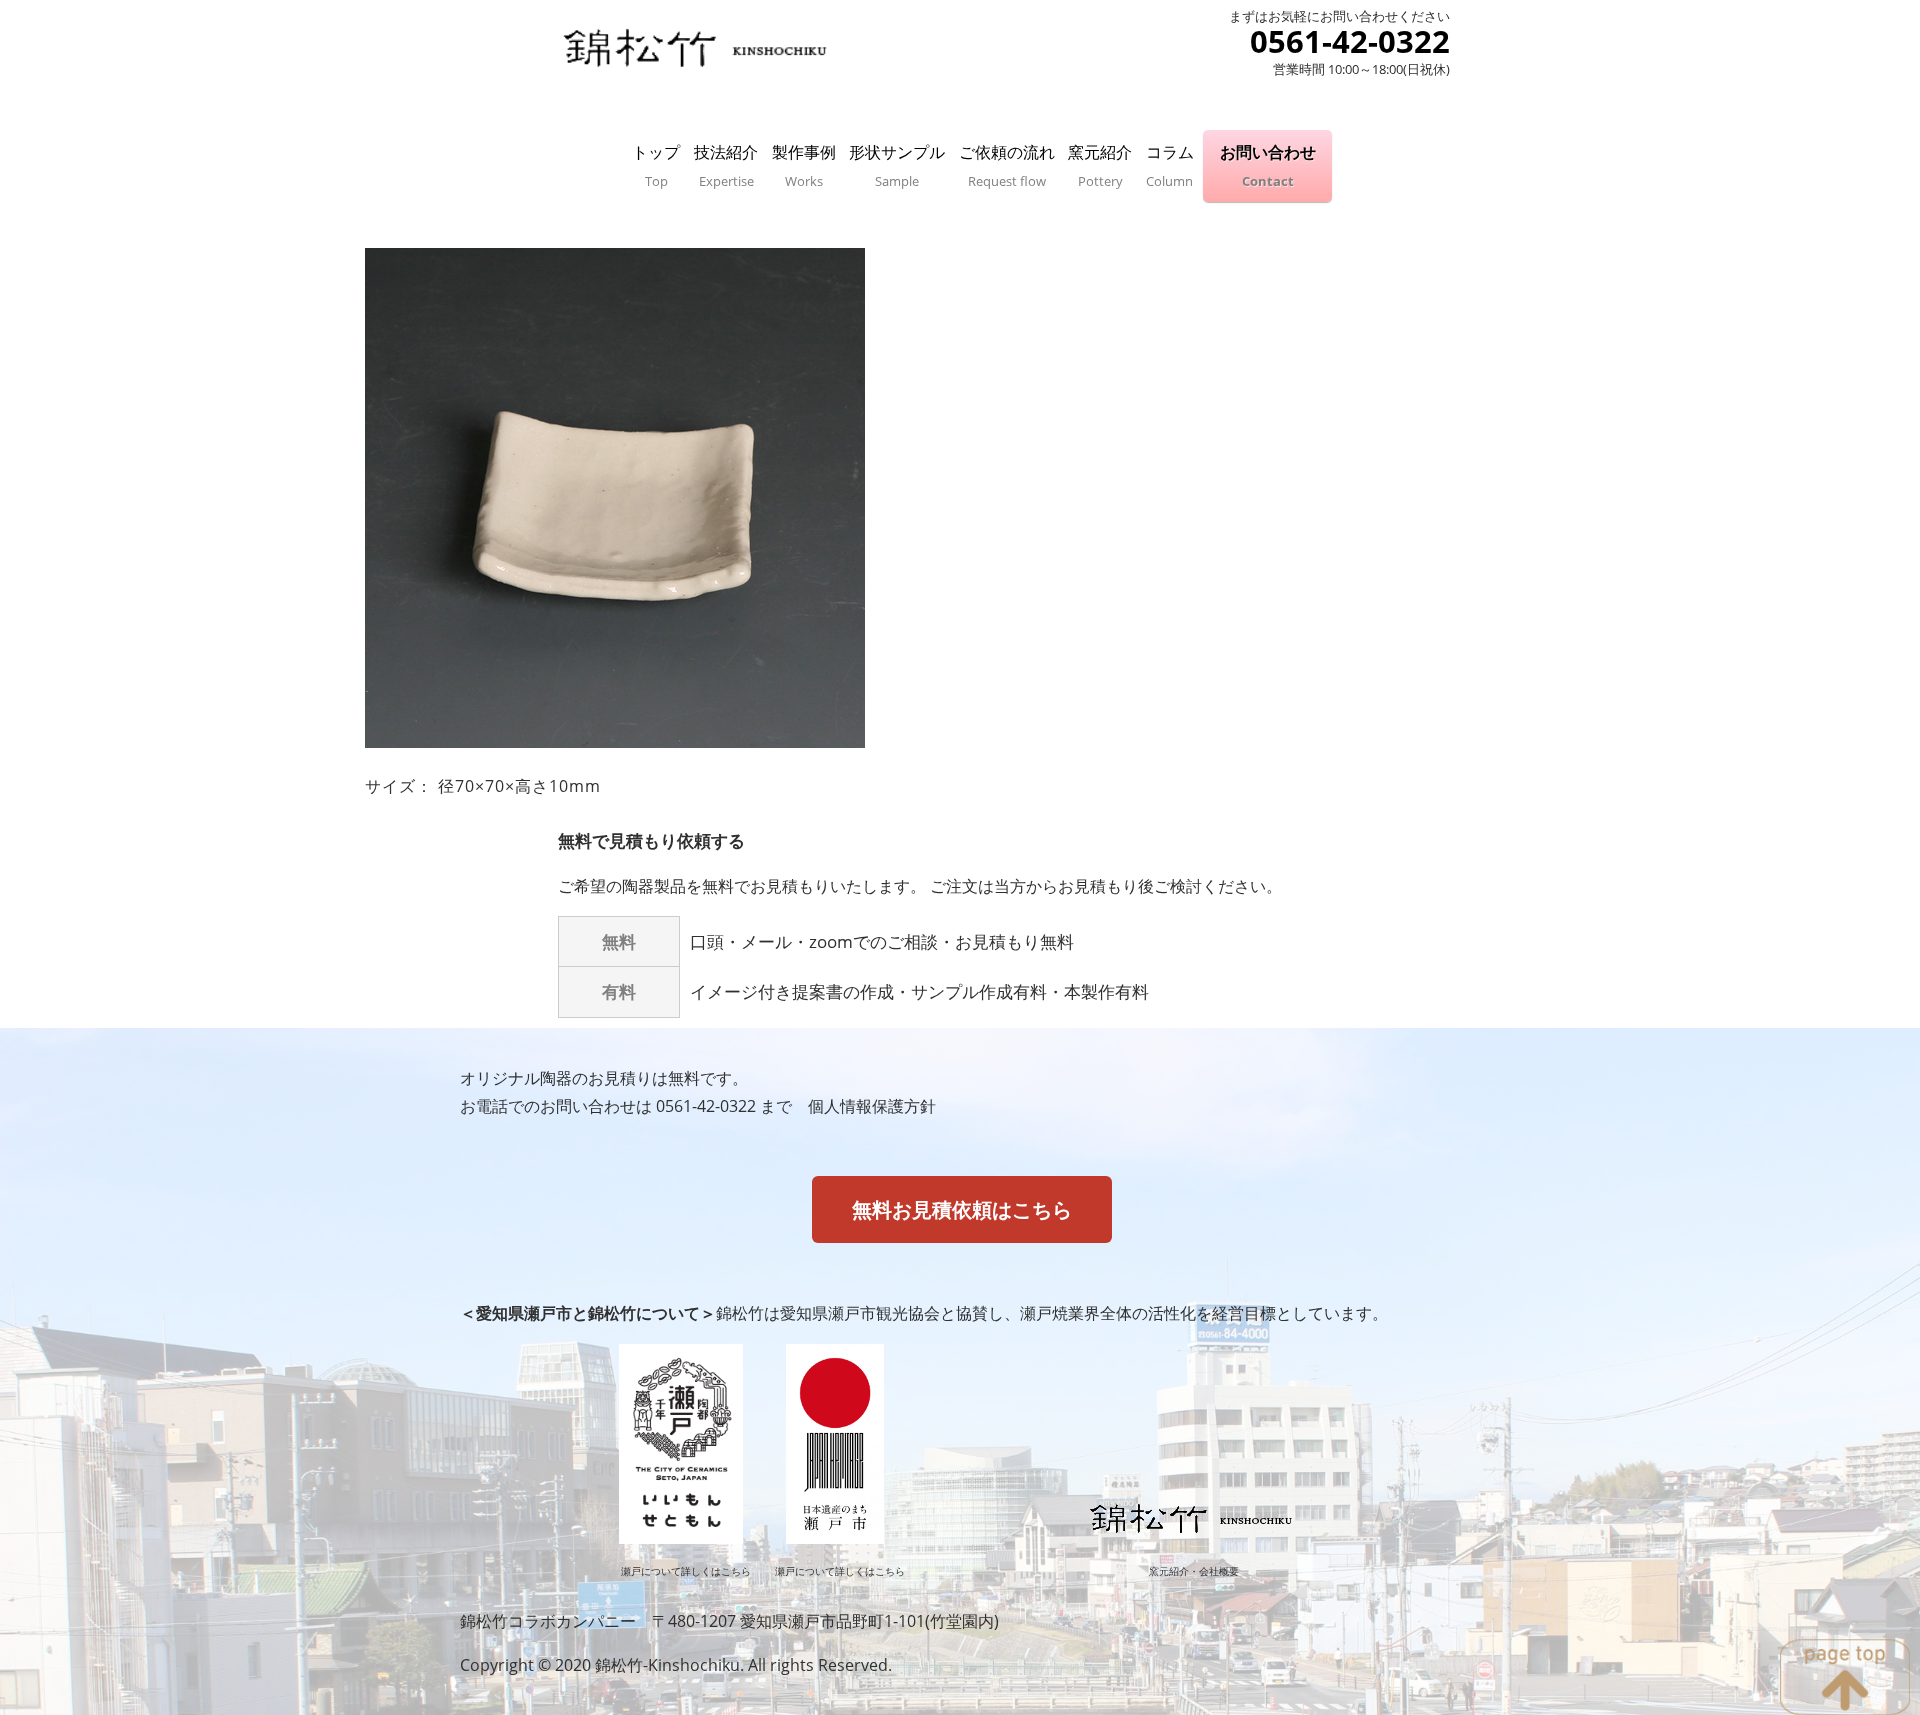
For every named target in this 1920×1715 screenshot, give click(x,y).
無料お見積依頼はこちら (962, 1209)
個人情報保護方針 (872, 1106)
